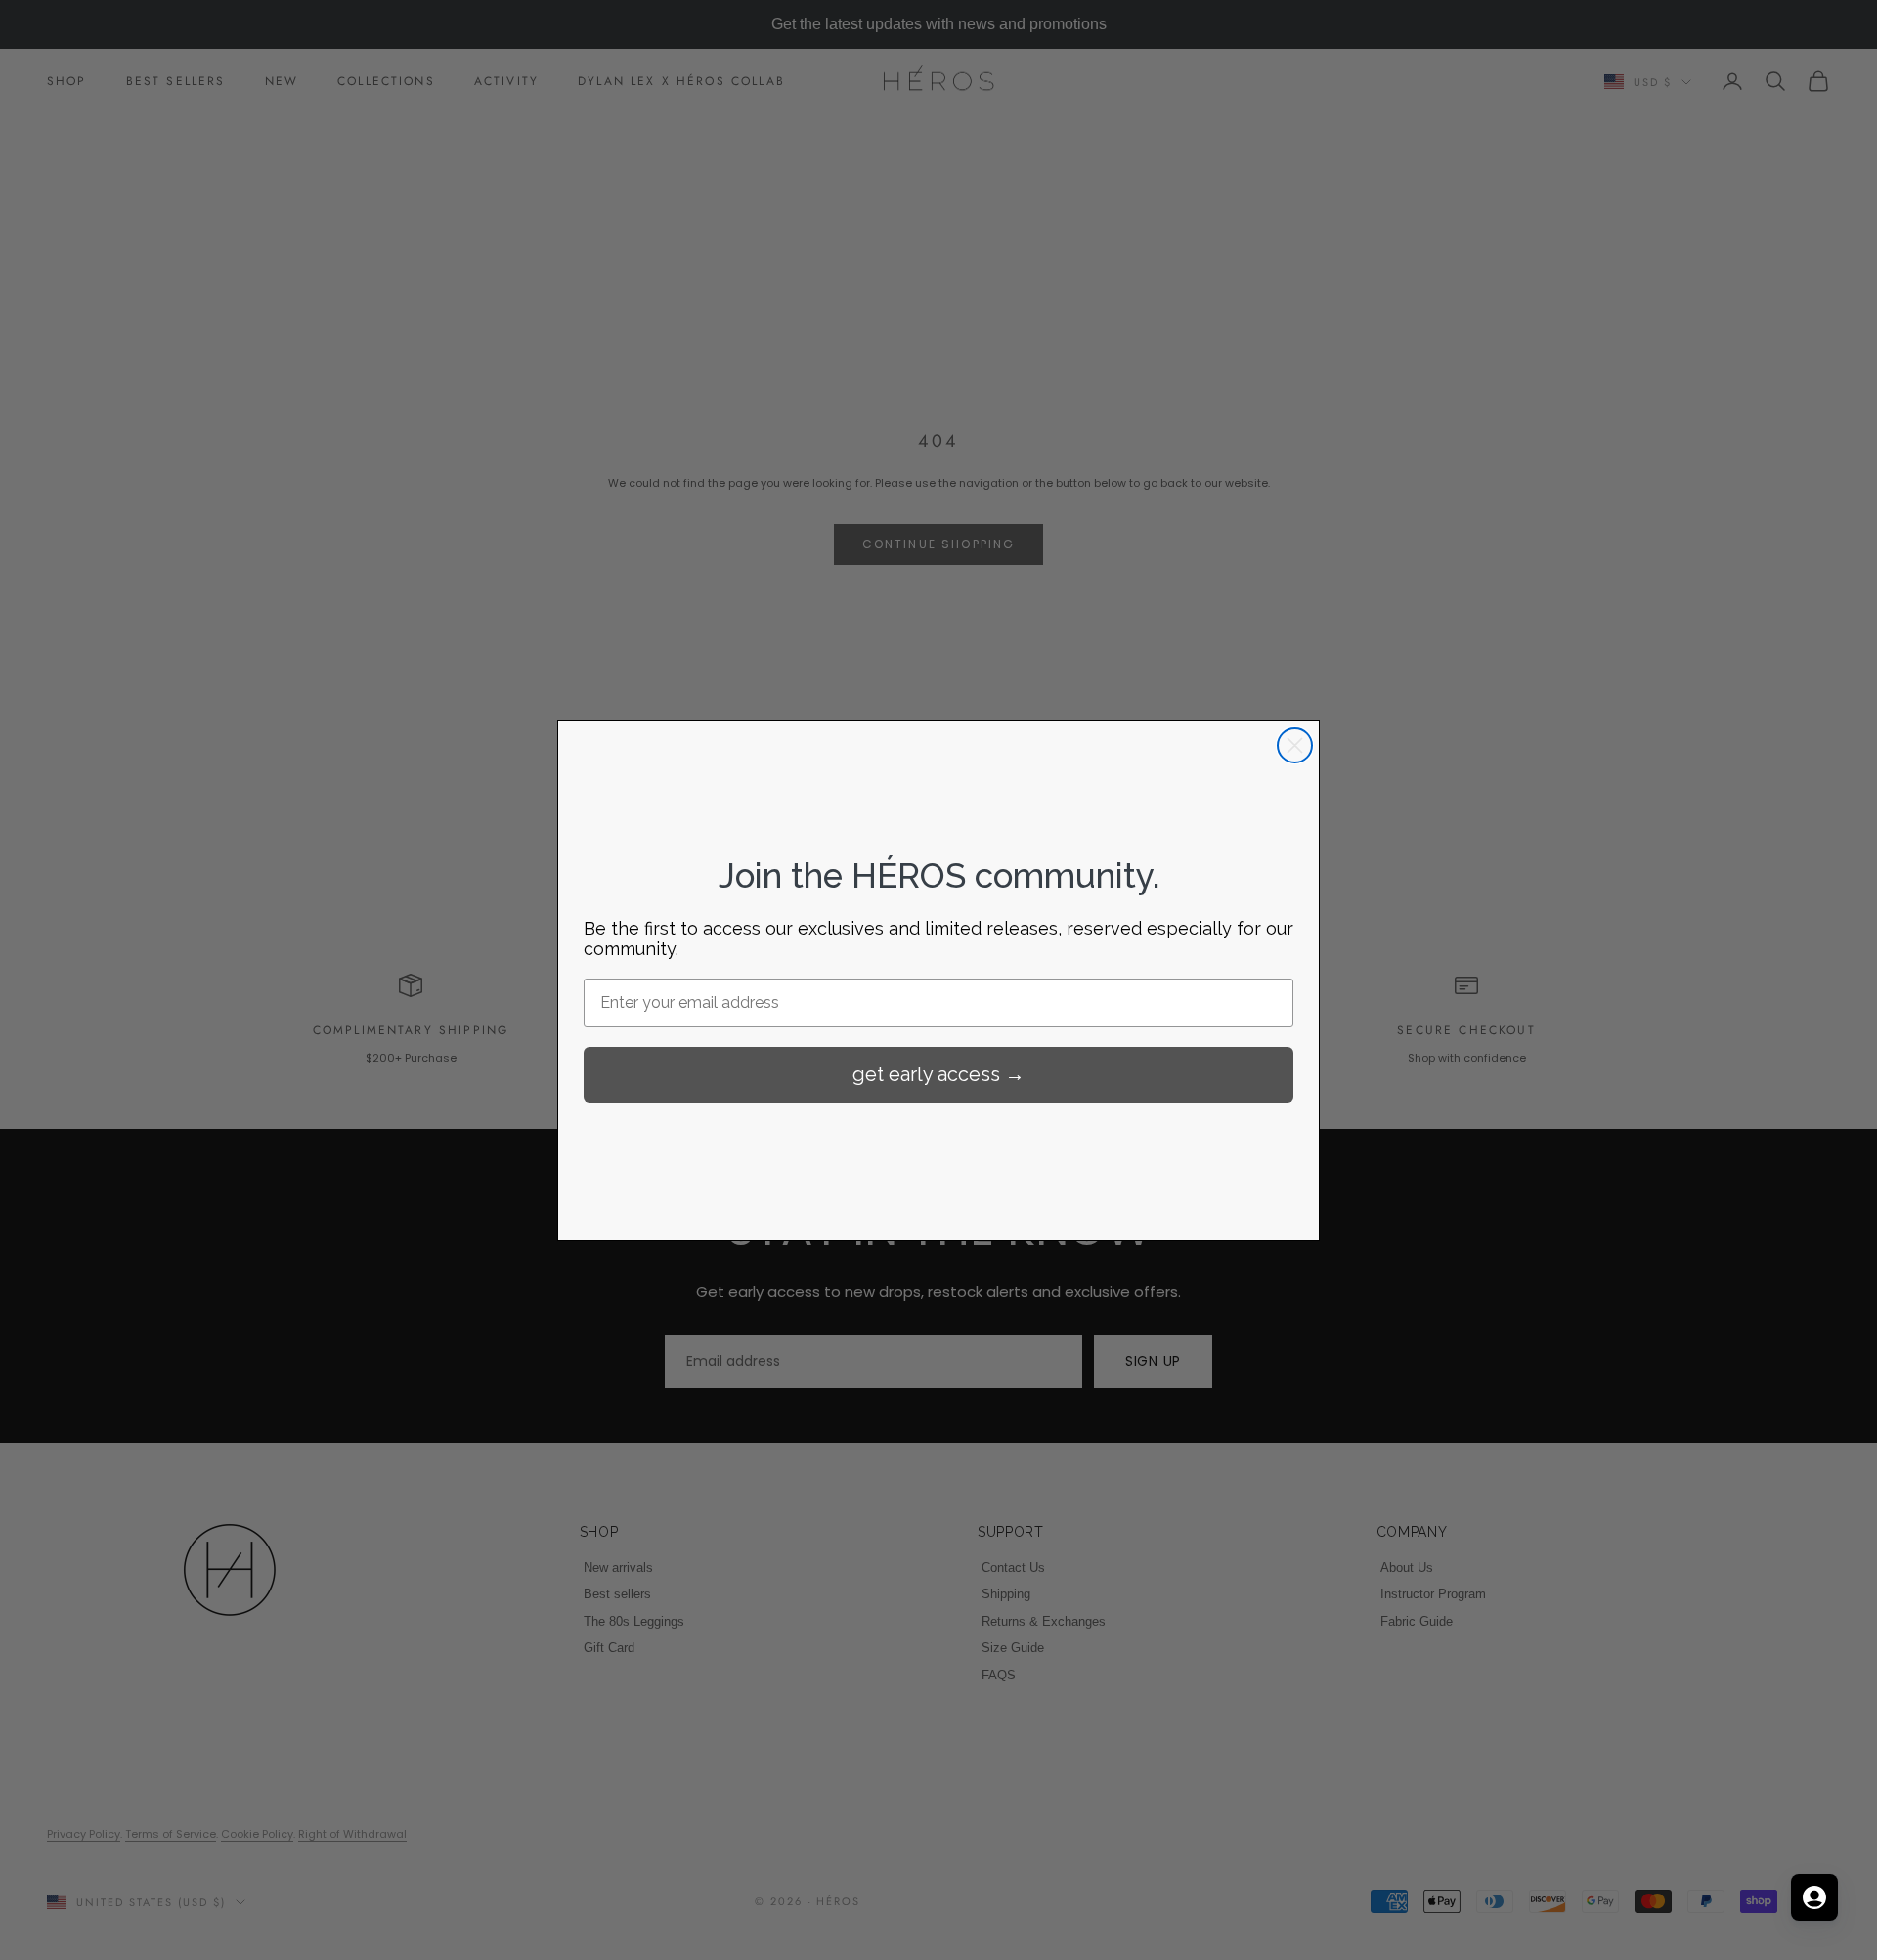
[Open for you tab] (1814, 1897)
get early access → (938, 1074)
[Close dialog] (1295, 745)
